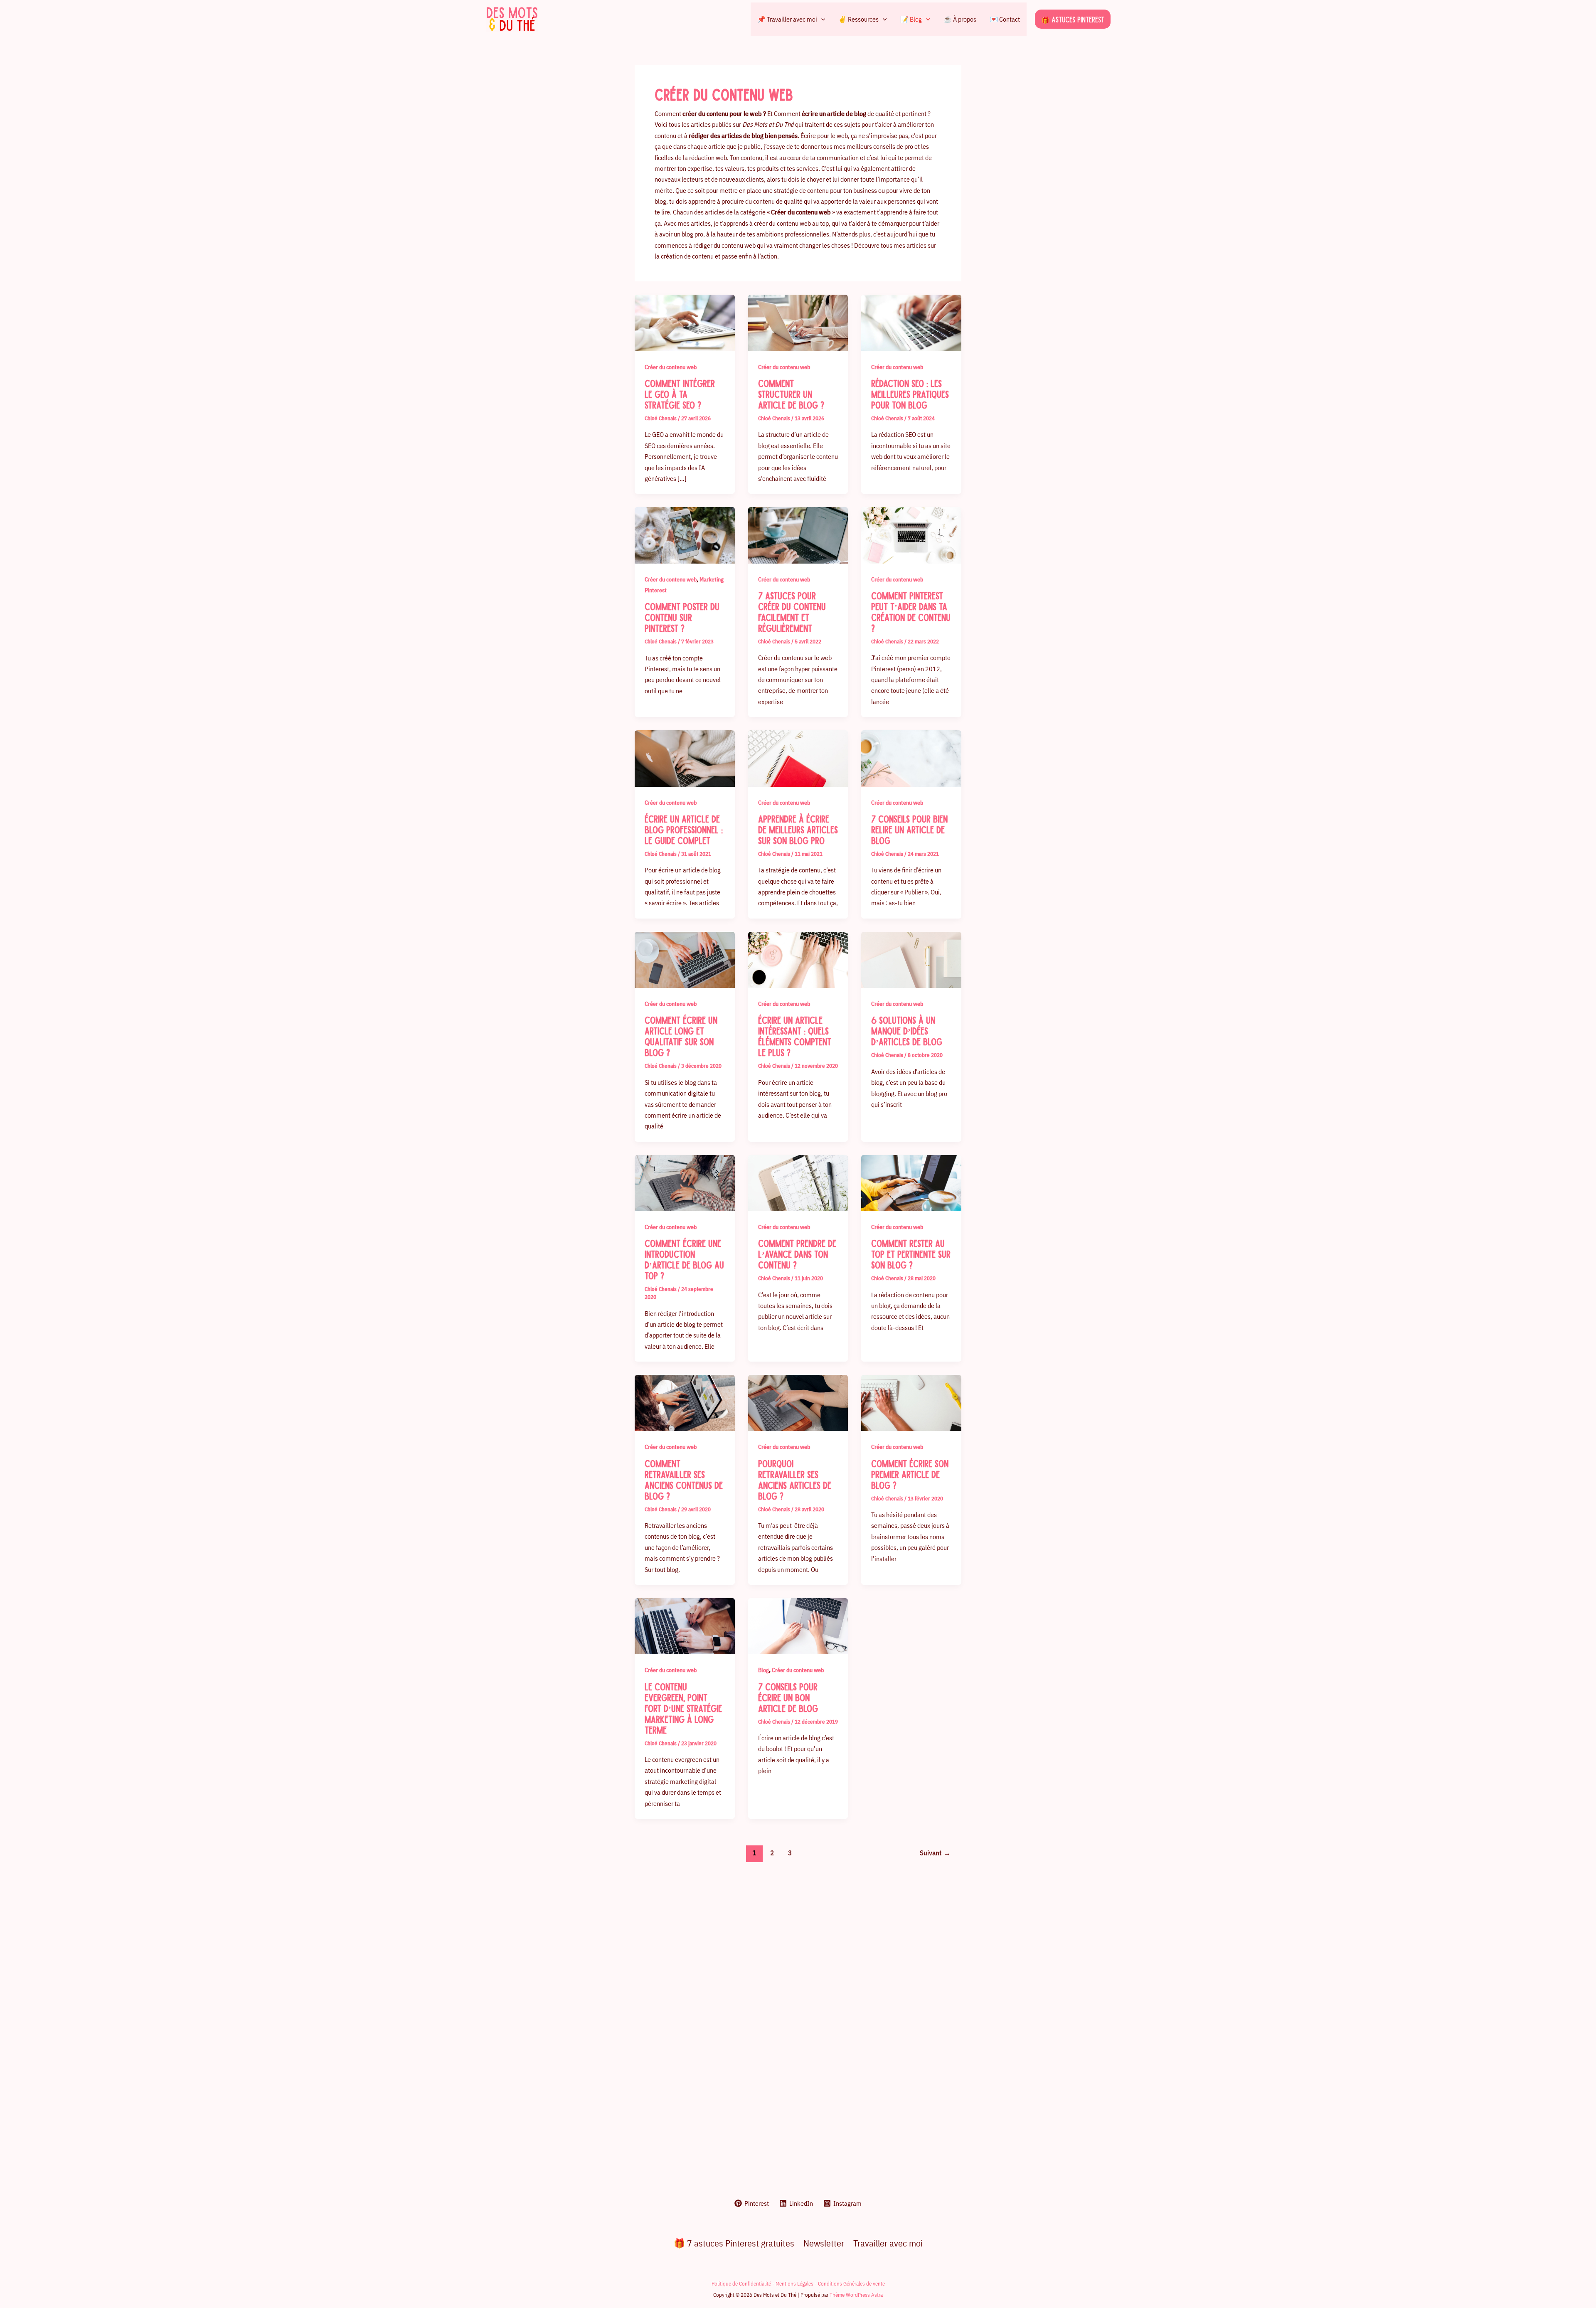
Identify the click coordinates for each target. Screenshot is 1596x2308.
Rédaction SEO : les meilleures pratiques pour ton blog (910, 394)
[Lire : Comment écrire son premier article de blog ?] (911, 1402)
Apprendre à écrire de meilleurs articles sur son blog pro (798, 829)
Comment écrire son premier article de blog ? (910, 1474)
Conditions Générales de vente (851, 2283)
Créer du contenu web (671, 367)
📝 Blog (911, 19)
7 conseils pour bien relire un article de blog (909, 829)
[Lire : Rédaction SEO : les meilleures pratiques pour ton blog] (911, 322)
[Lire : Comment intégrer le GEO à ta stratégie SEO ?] (685, 322)
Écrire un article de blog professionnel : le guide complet (684, 829)
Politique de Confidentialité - (744, 2283)
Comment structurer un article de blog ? (791, 394)
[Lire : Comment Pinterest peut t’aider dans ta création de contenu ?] (911, 535)
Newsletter (824, 2243)
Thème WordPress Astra (856, 2295)
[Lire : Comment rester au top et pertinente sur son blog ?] (911, 1182)
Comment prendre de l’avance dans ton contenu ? (797, 1254)
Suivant (935, 1853)
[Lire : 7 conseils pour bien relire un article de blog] (911, 758)
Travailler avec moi (888, 2243)
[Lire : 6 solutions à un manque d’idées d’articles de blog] (911, 959)
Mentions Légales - (797, 2283)
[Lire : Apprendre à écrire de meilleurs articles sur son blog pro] (798, 758)
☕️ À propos (960, 19)
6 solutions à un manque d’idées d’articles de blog (907, 1030)
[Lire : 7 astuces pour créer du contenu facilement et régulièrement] (798, 535)
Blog (764, 1670)
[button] (821, 19)
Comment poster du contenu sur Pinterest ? (682, 617)
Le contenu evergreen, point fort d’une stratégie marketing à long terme (683, 1708)
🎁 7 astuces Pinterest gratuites (734, 2243)
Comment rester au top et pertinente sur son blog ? (911, 1254)
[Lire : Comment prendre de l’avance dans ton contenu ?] (798, 1182)
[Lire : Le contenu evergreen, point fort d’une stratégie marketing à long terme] (685, 1626)
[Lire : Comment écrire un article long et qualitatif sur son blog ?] (685, 959)
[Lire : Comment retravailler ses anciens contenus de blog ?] (685, 1402)
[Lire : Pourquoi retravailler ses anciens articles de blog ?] (798, 1402)
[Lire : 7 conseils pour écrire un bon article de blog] (798, 1626)
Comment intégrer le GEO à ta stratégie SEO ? (680, 394)
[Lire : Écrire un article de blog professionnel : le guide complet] (685, 758)
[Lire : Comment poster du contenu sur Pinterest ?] (685, 535)
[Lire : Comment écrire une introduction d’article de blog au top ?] (685, 1182)
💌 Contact (1005, 19)
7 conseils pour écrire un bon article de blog (788, 1697)
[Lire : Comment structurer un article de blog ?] (798, 322)
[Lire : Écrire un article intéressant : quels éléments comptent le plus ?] (798, 959)
